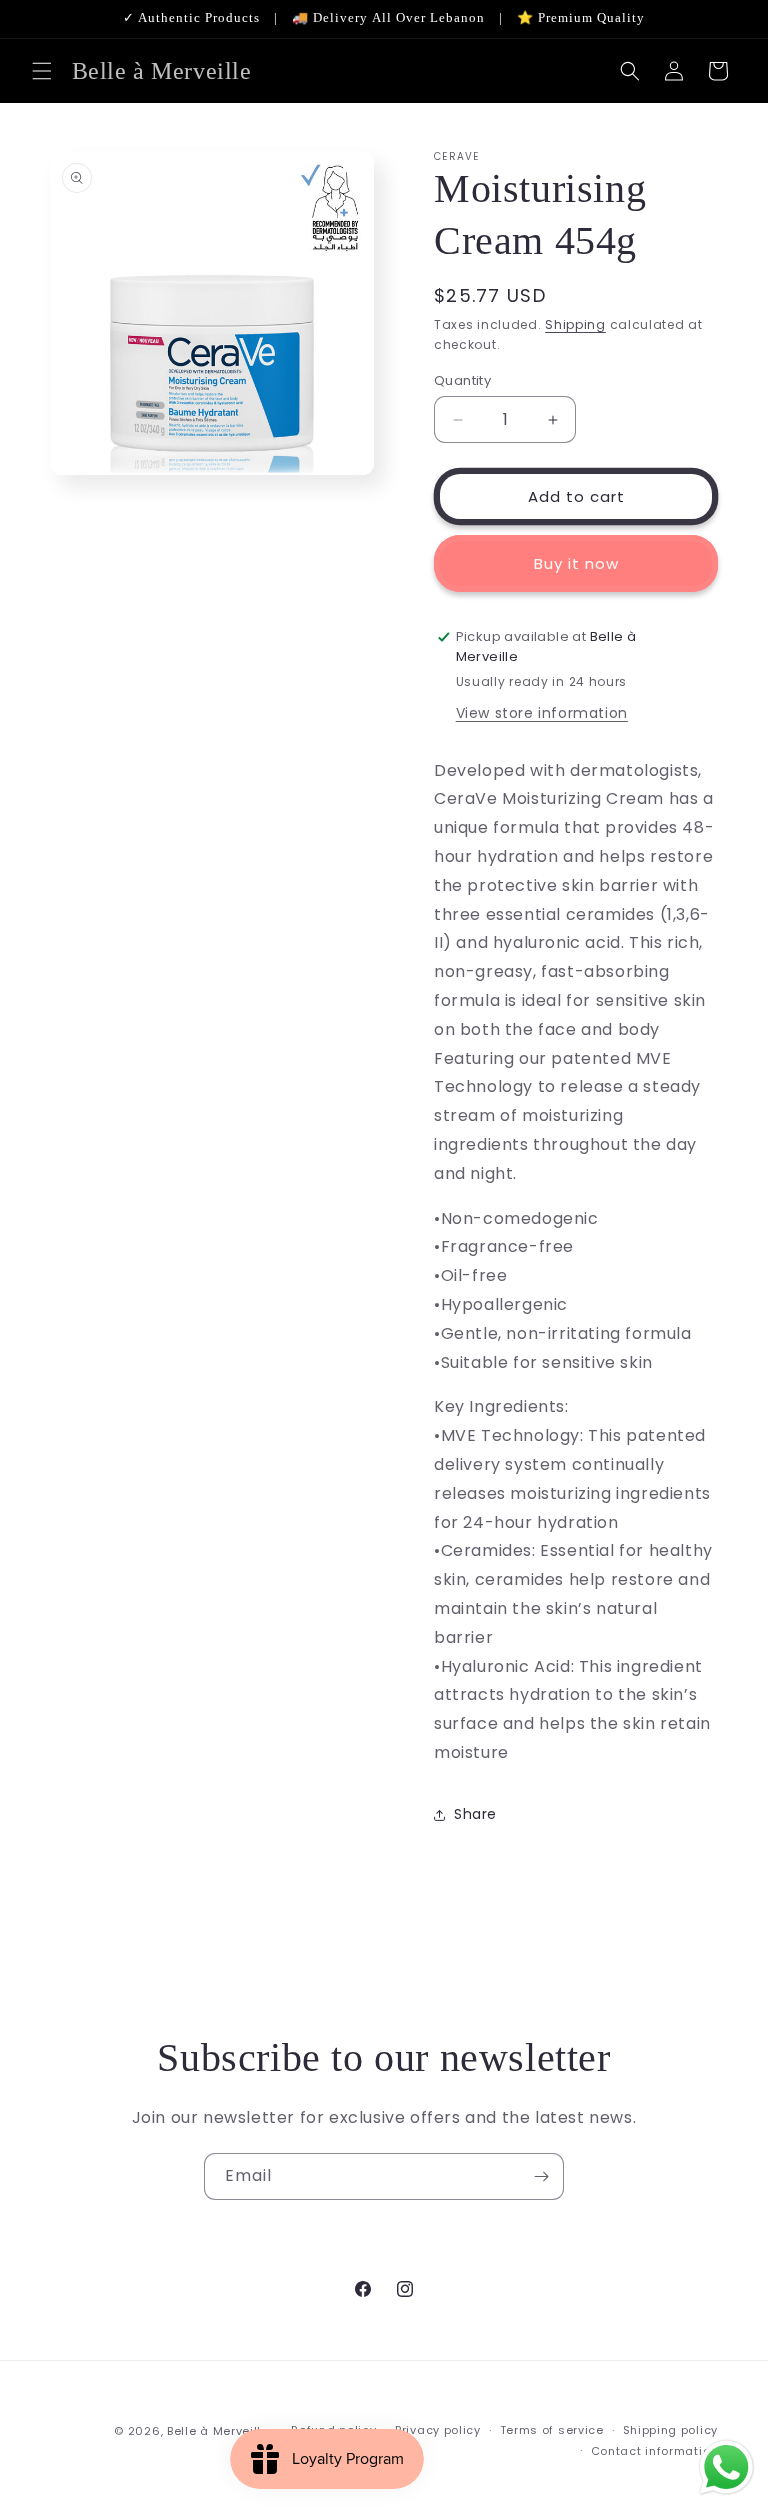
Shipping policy (671, 2430)
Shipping (575, 324)
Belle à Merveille (218, 2431)
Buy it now (576, 563)
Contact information (654, 2451)
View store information (542, 713)
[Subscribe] (541, 2176)
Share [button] (475, 1814)
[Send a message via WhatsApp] (726, 2467)
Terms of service (552, 2430)
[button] (42, 71)
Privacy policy (438, 2430)
